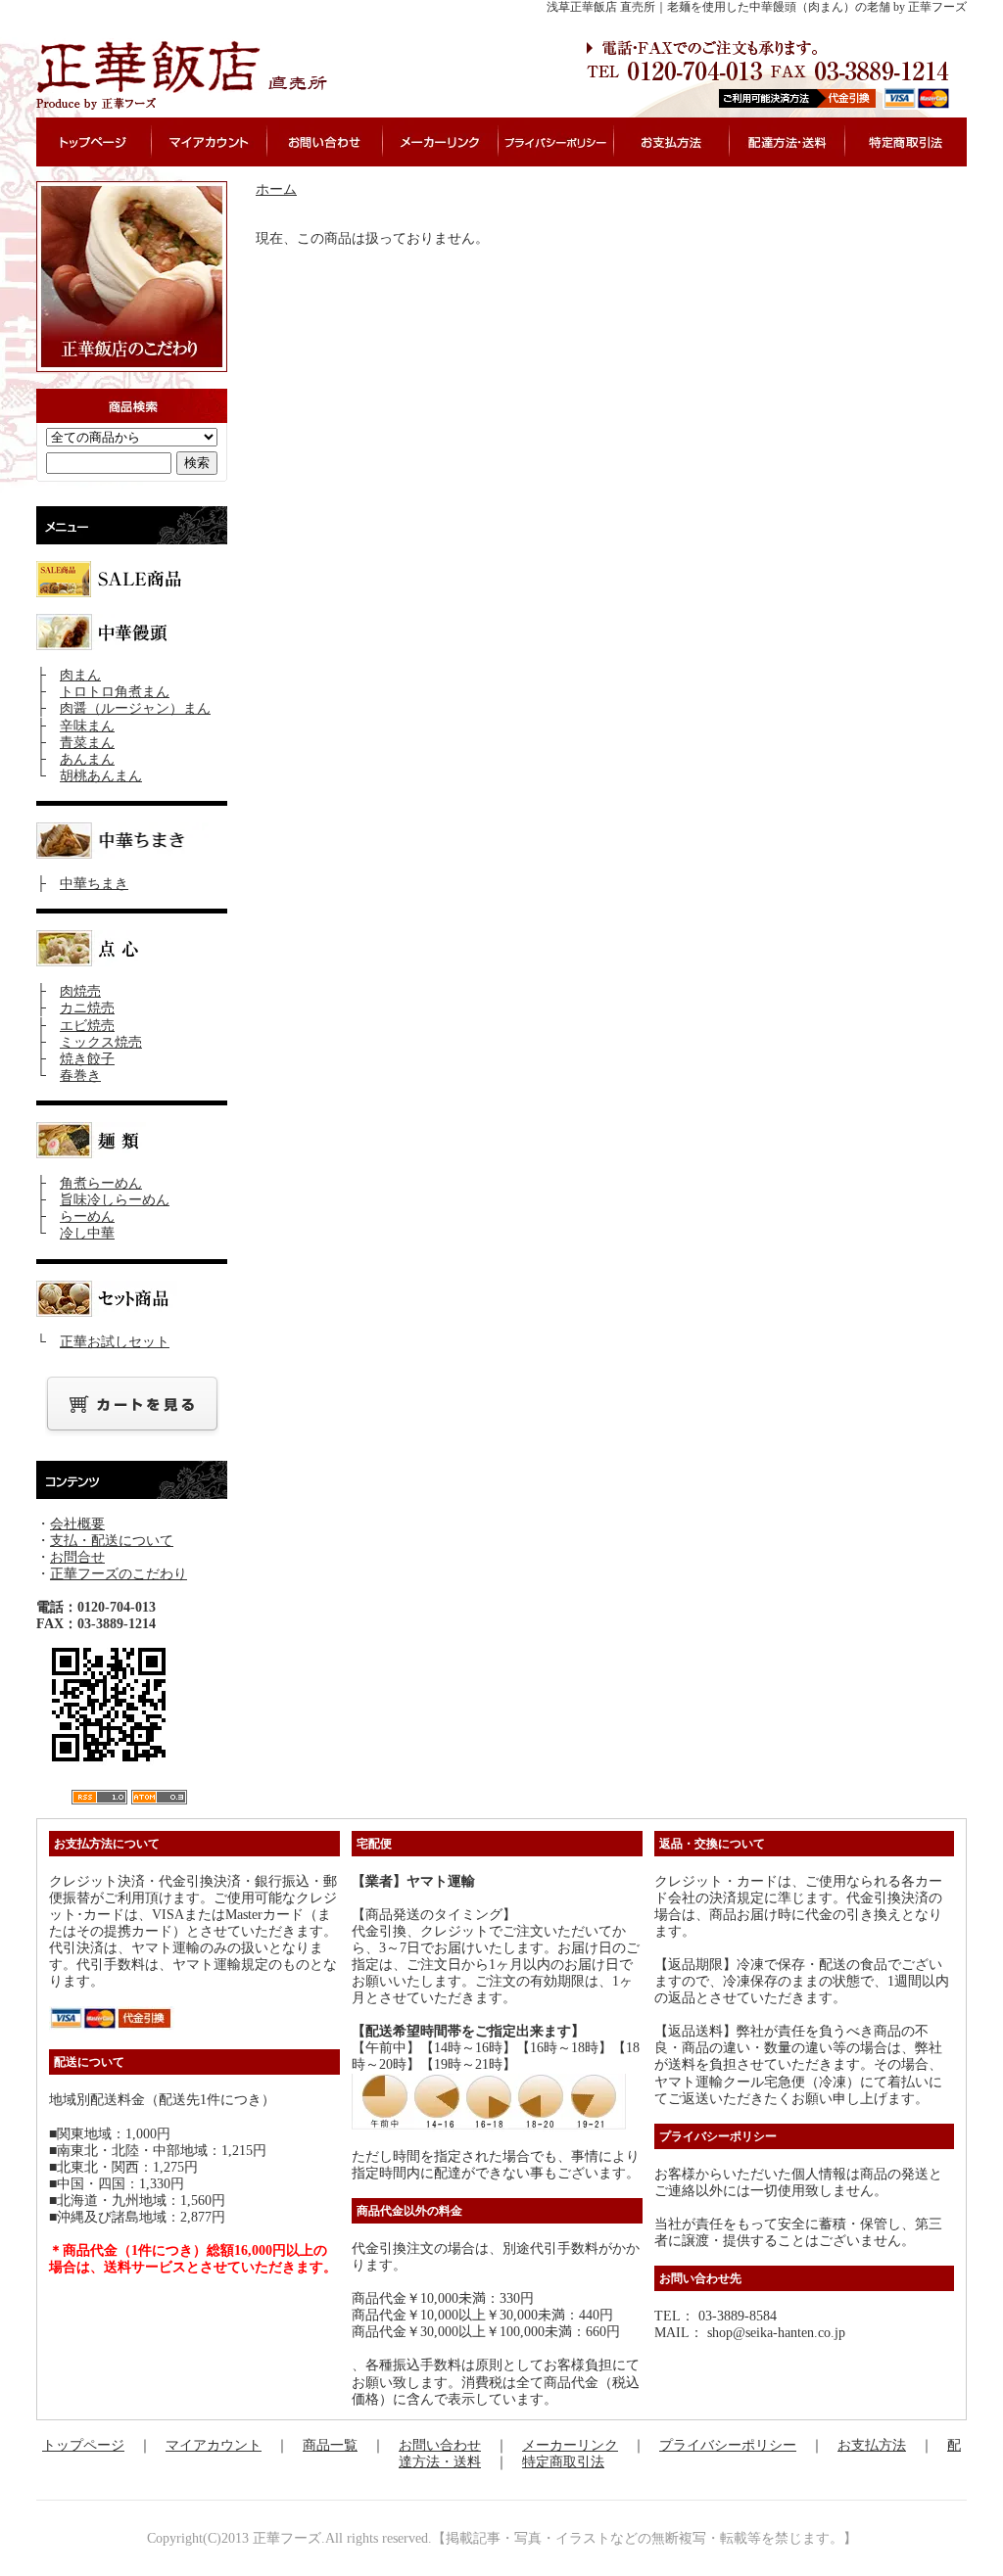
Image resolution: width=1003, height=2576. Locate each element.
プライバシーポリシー (728, 2445)
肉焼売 (80, 991)
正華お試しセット (115, 1342)
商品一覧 (330, 2445)
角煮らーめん (101, 1183)
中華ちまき (94, 884)
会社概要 (77, 1524)
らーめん (87, 1217)
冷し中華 (87, 1233)
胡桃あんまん (101, 776)
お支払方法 (872, 2445)
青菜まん (87, 743)
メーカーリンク (570, 2445)
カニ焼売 (87, 1008)
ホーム (276, 189)
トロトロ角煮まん (115, 692)
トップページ (83, 2445)
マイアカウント (214, 2445)
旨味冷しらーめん (115, 1200)
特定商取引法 (563, 2462)
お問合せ (77, 1557)
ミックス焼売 (101, 1042)
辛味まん (87, 726)
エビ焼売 (87, 1026)
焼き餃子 (87, 1059)
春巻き (80, 1076)
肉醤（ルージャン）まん (135, 708)
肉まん (80, 675)
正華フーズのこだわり (119, 1574)
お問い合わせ (440, 2445)
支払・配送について (112, 1541)
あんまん (87, 759)
